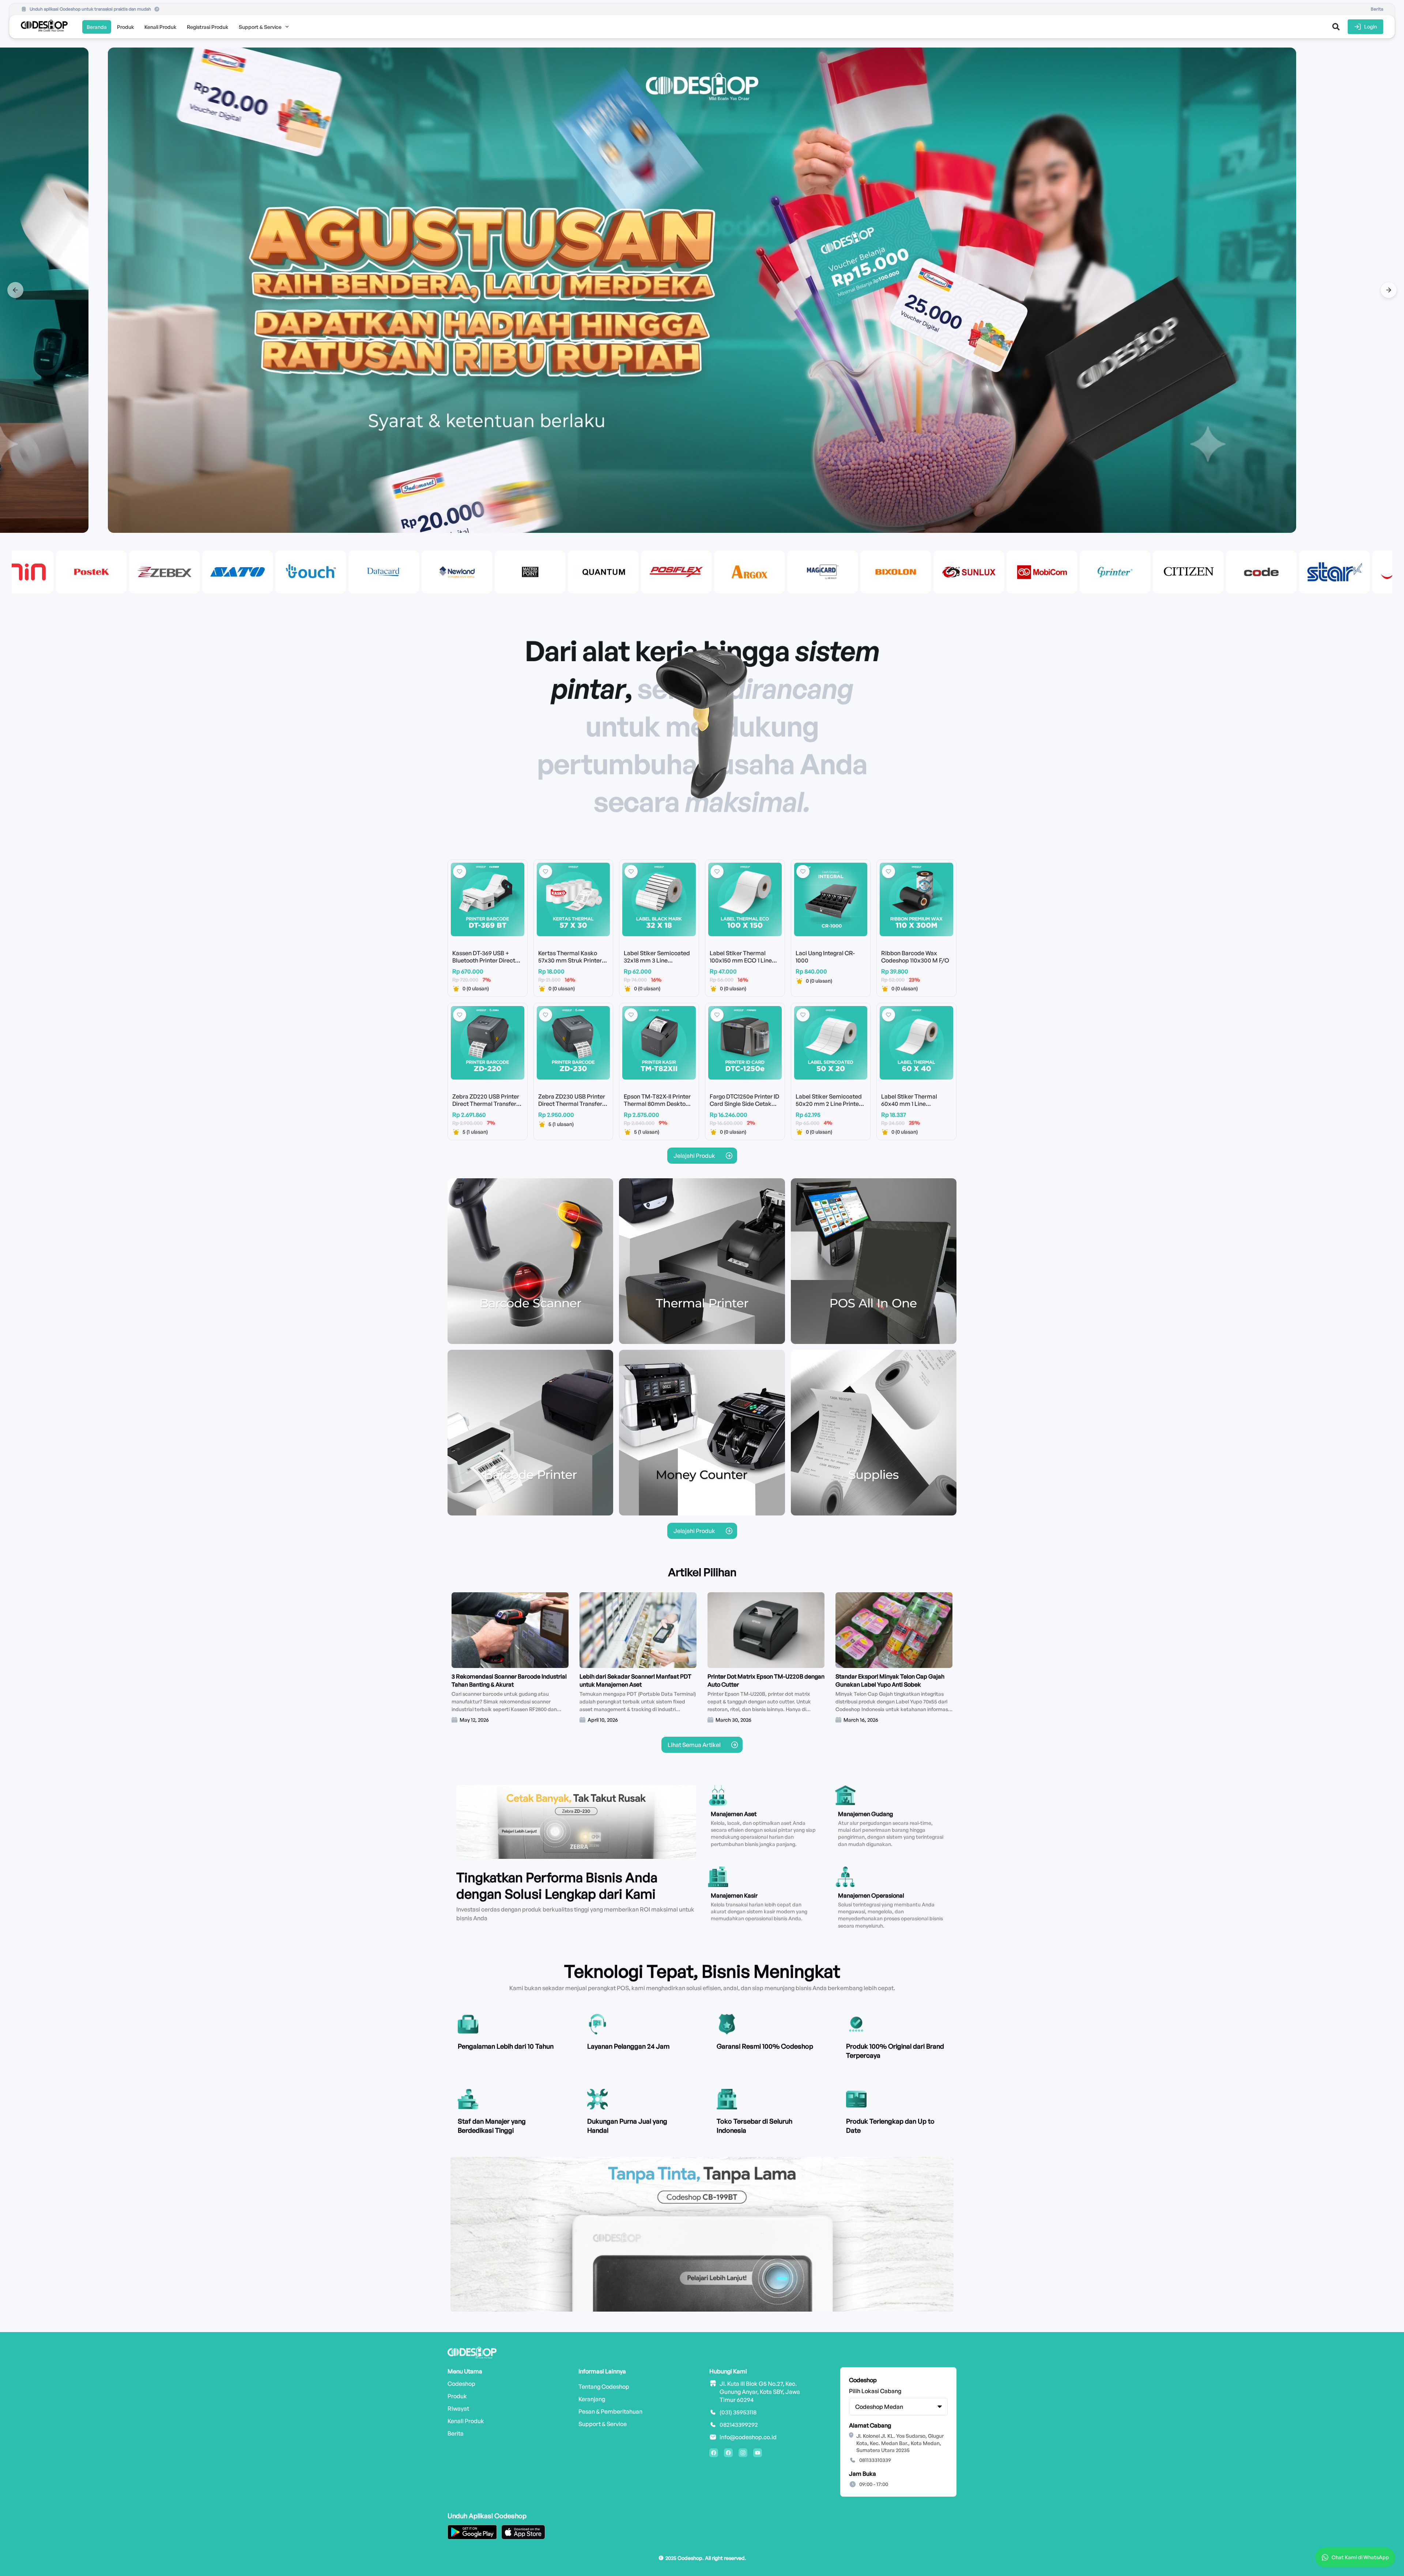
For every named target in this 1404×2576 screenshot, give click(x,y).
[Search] (1336, 27)
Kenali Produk (466, 2421)
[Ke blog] (735, 1745)
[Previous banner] (15, 290)
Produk (457, 2396)
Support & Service (603, 2424)
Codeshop (461, 2384)
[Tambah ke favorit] (460, 871)
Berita (456, 2433)
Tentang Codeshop (604, 2387)
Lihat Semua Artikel (694, 1745)
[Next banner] (1389, 290)
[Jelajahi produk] (729, 1156)
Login (1371, 27)
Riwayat (458, 2409)
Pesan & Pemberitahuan (610, 2411)
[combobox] (898, 2407)
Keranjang (592, 2399)
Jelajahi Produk (694, 1156)
